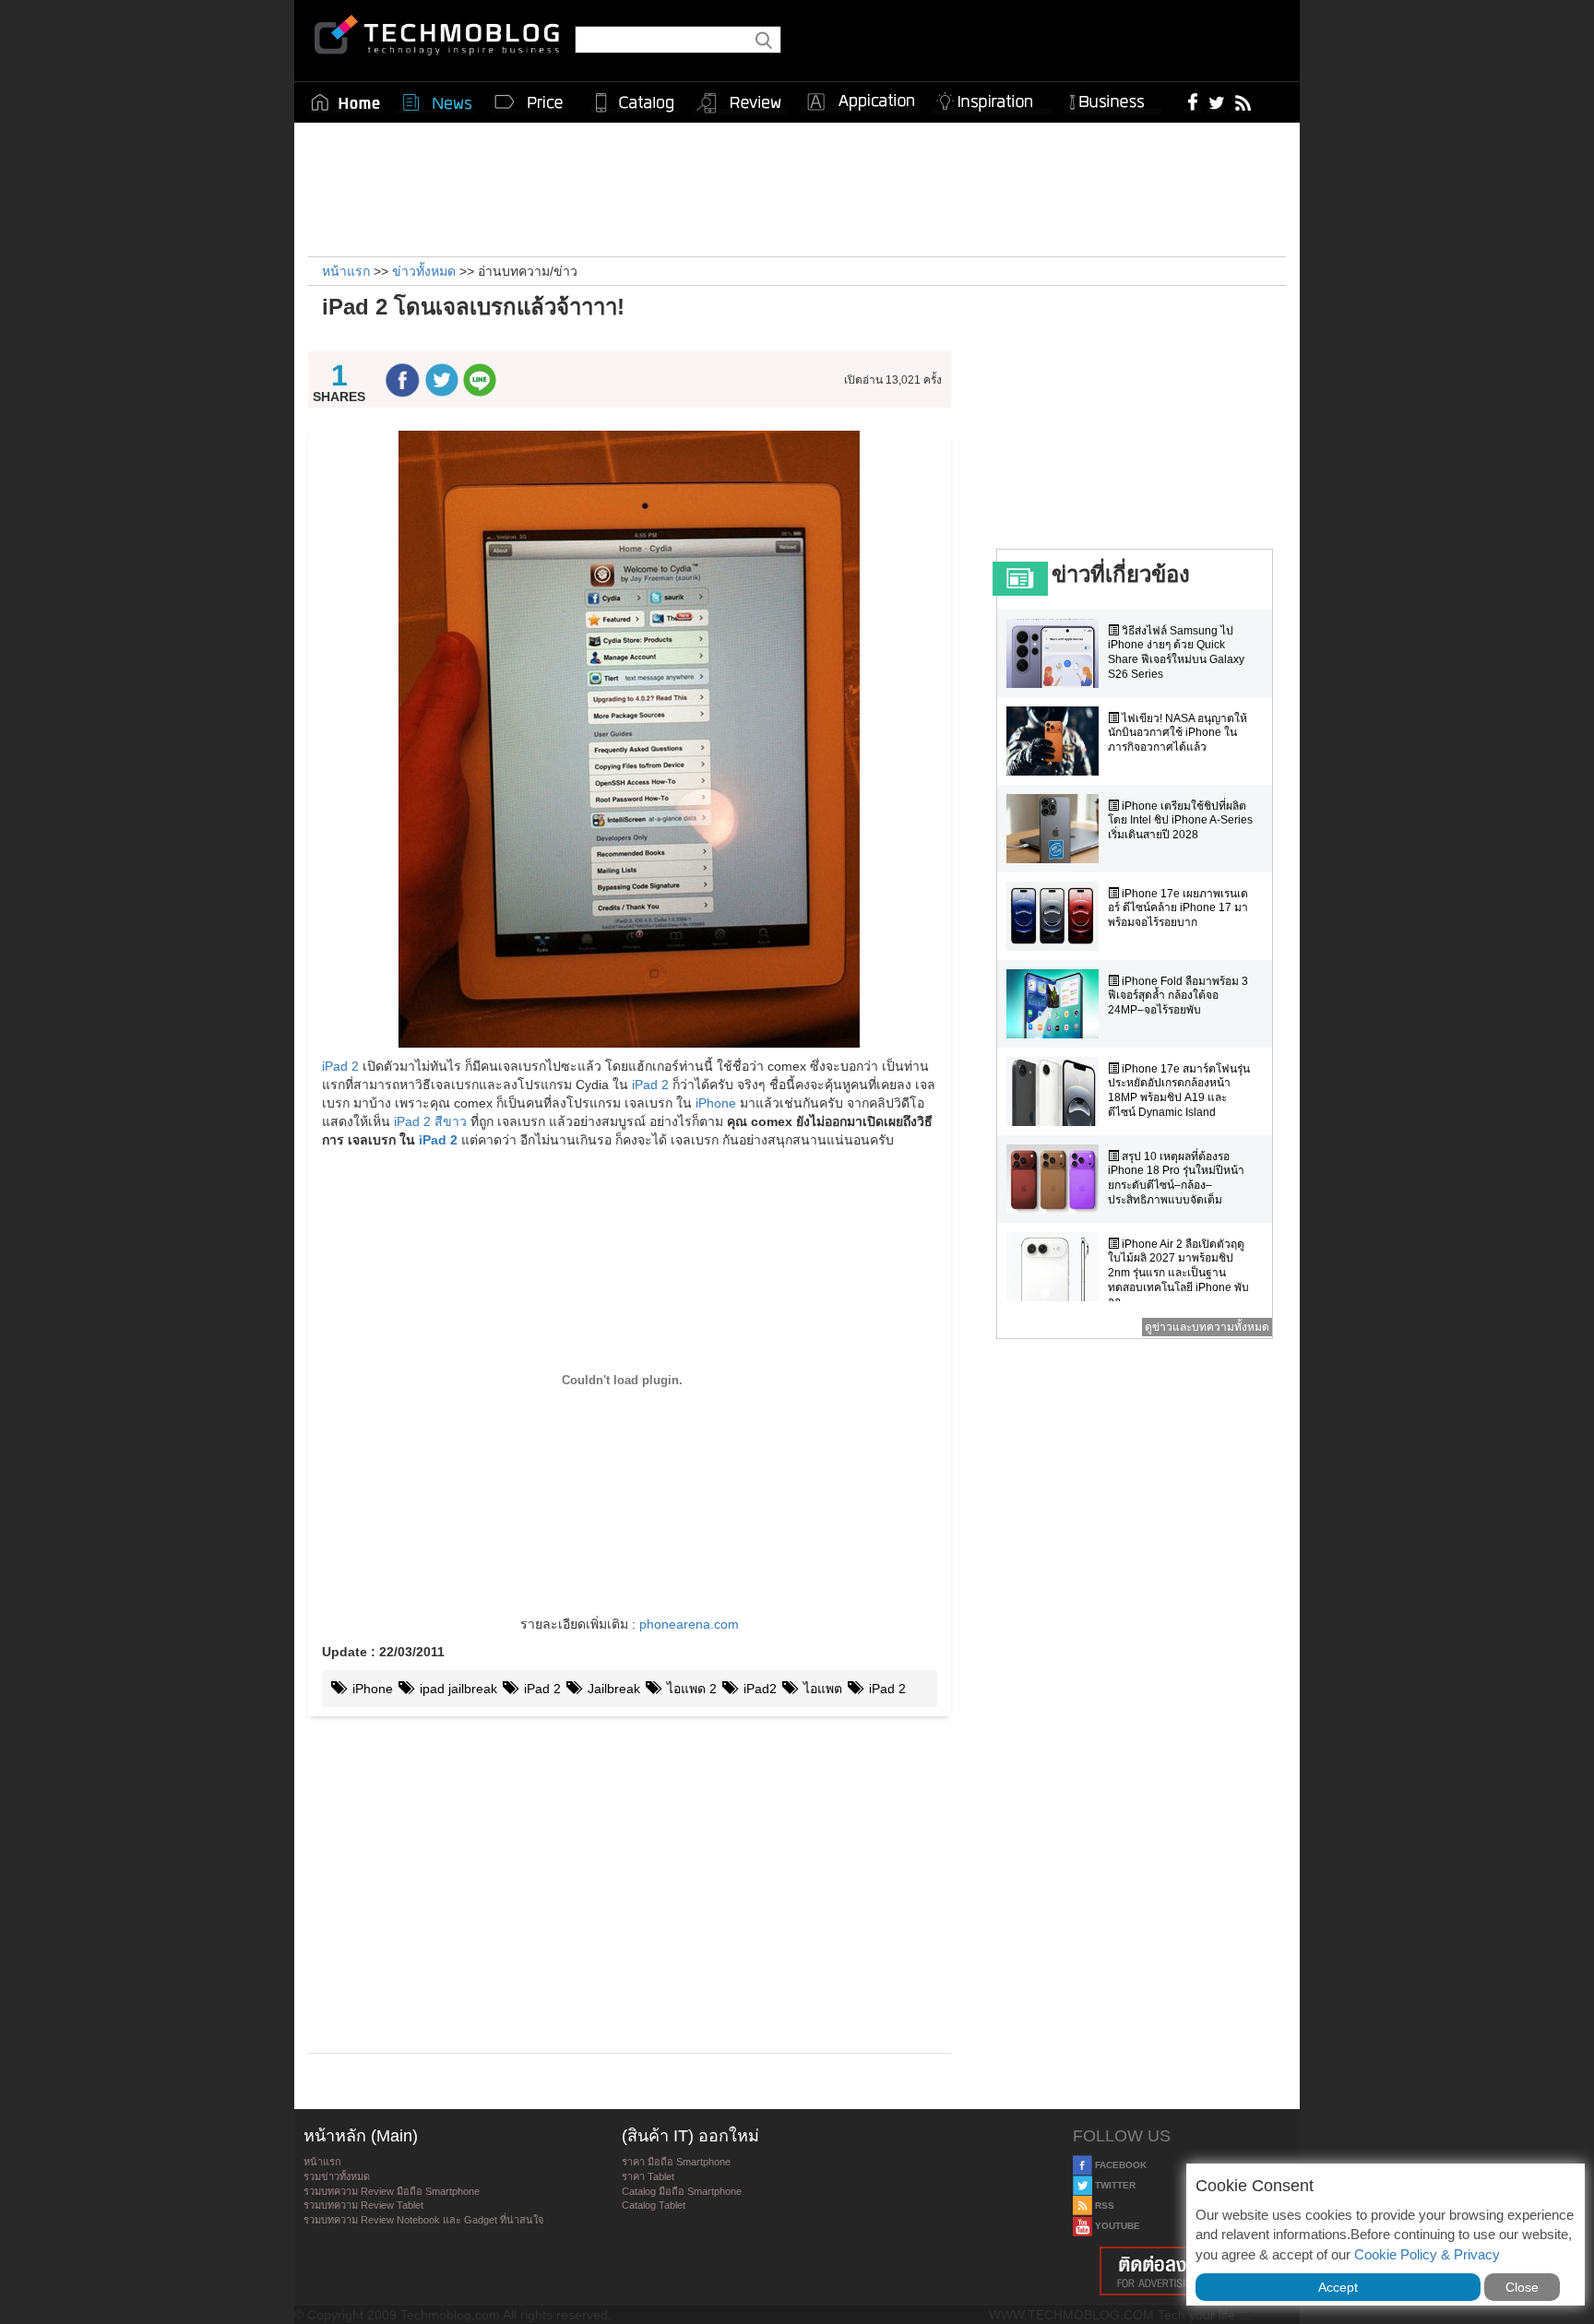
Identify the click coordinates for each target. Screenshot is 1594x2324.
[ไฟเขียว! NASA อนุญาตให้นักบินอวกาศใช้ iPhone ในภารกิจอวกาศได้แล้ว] (1057, 741)
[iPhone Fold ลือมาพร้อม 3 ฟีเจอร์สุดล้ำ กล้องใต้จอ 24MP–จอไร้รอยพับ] (1057, 1004)
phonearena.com (689, 1624)
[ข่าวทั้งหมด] (437, 102)
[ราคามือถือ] (529, 102)
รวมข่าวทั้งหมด (337, 2176)
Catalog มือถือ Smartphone (682, 2191)
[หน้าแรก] (346, 102)
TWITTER (1114, 2185)
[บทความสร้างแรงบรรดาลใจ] (992, 98)
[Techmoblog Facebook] (1193, 101)
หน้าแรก (322, 2162)
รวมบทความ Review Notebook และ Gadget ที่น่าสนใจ (423, 2220)
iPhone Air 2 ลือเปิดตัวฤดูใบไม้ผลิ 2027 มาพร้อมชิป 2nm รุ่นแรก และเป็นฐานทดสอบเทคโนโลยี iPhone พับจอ (1178, 1273)
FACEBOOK (1119, 2165)
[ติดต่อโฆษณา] (1182, 2271)
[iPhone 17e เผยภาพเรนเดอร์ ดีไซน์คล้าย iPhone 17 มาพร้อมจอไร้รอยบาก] (1057, 916)
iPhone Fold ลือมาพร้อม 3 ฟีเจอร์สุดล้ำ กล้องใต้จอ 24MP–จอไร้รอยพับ (1178, 996)
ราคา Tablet (648, 2176)
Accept (1338, 2287)
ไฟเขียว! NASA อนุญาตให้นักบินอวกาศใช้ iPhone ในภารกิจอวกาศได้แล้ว (1178, 733)
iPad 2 (340, 1066)
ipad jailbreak (457, 1689)
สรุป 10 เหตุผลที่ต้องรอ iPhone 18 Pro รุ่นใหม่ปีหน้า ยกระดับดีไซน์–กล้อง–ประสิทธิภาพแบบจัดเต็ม (1176, 1178)
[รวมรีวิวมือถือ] (740, 103)
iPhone (716, 1103)
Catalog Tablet (654, 2205)
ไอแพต (821, 1689)
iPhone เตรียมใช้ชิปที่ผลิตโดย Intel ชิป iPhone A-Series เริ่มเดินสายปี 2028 (1180, 820)
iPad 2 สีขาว (430, 1121)
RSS (1103, 2205)
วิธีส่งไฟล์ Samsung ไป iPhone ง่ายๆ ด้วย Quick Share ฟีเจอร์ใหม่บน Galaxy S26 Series (1176, 652)
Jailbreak (612, 1689)
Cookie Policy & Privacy (1427, 2254)
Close (1522, 2287)
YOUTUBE (1116, 2226)
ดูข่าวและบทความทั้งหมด (1207, 1327)
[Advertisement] (797, 187)
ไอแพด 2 (690, 1689)
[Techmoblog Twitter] (1216, 101)
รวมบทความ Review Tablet (363, 2205)
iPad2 (758, 1689)
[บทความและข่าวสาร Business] (1113, 98)
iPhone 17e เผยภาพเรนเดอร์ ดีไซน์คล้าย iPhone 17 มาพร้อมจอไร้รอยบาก (1178, 908)
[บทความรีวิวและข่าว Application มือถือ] (860, 102)
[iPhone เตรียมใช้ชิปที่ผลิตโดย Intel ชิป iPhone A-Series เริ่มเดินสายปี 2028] (1057, 829)
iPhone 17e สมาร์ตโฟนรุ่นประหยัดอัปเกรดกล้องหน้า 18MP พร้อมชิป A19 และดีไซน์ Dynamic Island (1179, 1091)
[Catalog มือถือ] (635, 102)
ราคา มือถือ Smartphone (676, 2162)
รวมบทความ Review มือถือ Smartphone (392, 2191)
